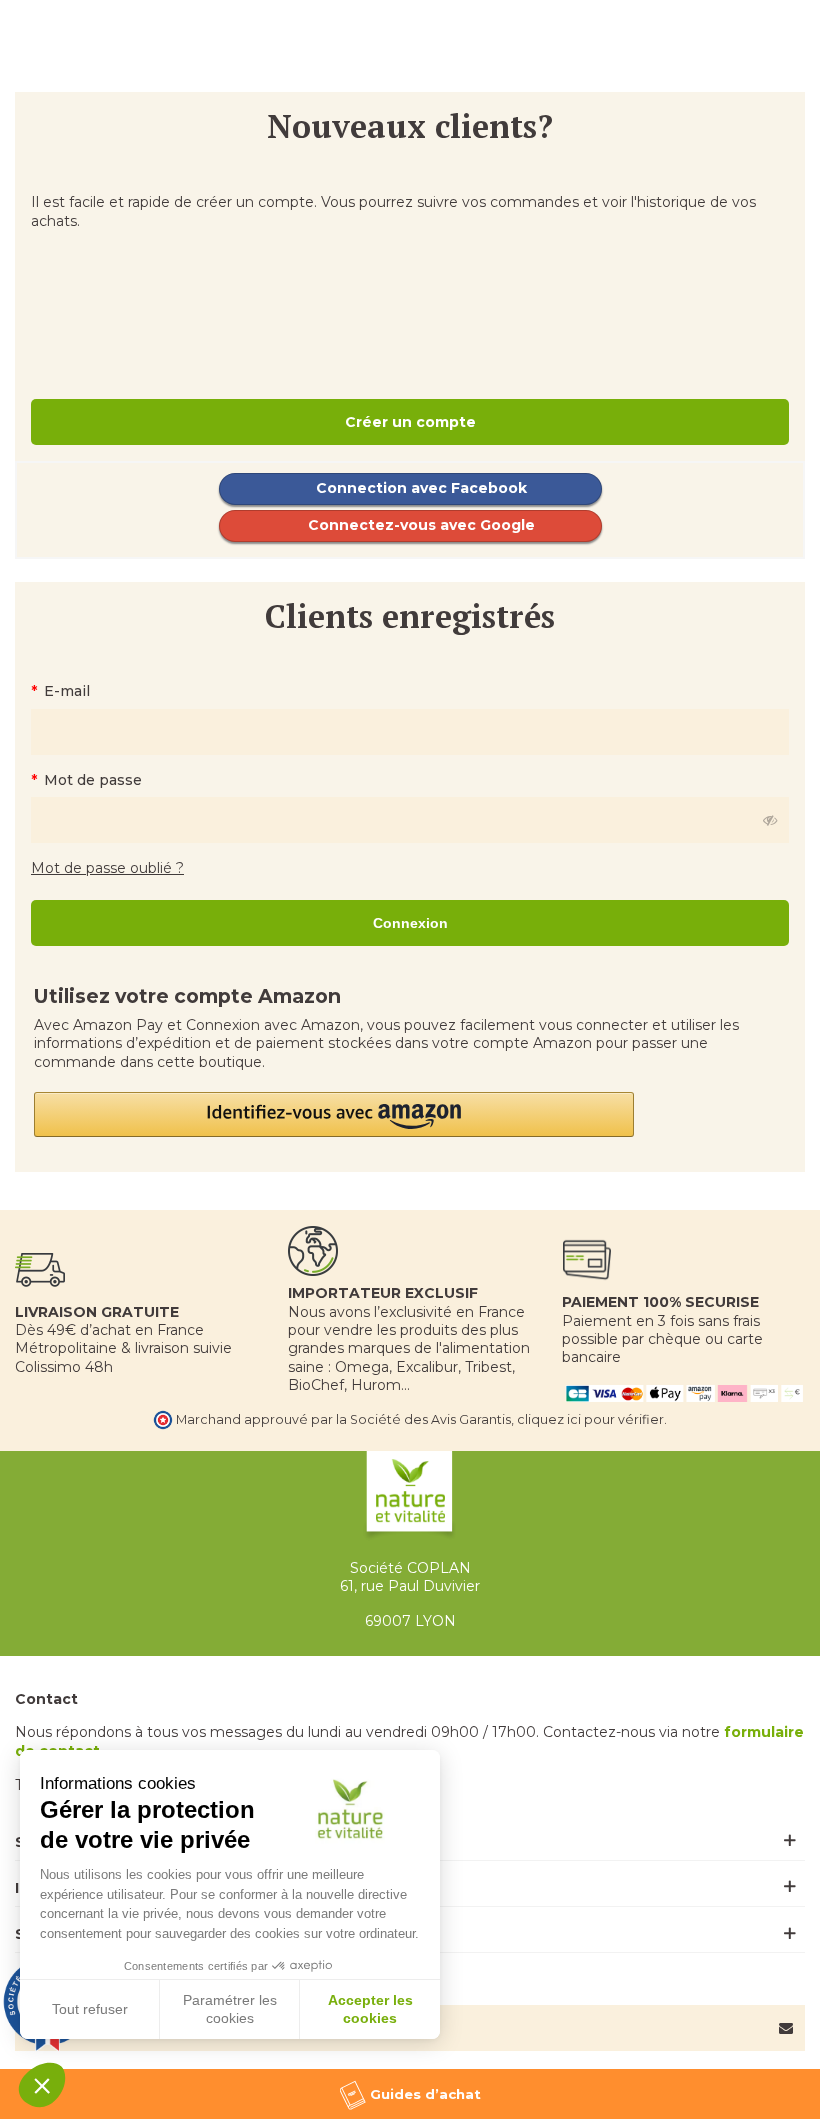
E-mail (65, 691)
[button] (410, 1114)
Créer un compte (410, 422)
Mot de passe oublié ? (107, 868)
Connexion (410, 923)
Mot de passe (91, 780)
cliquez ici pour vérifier (590, 1419)
